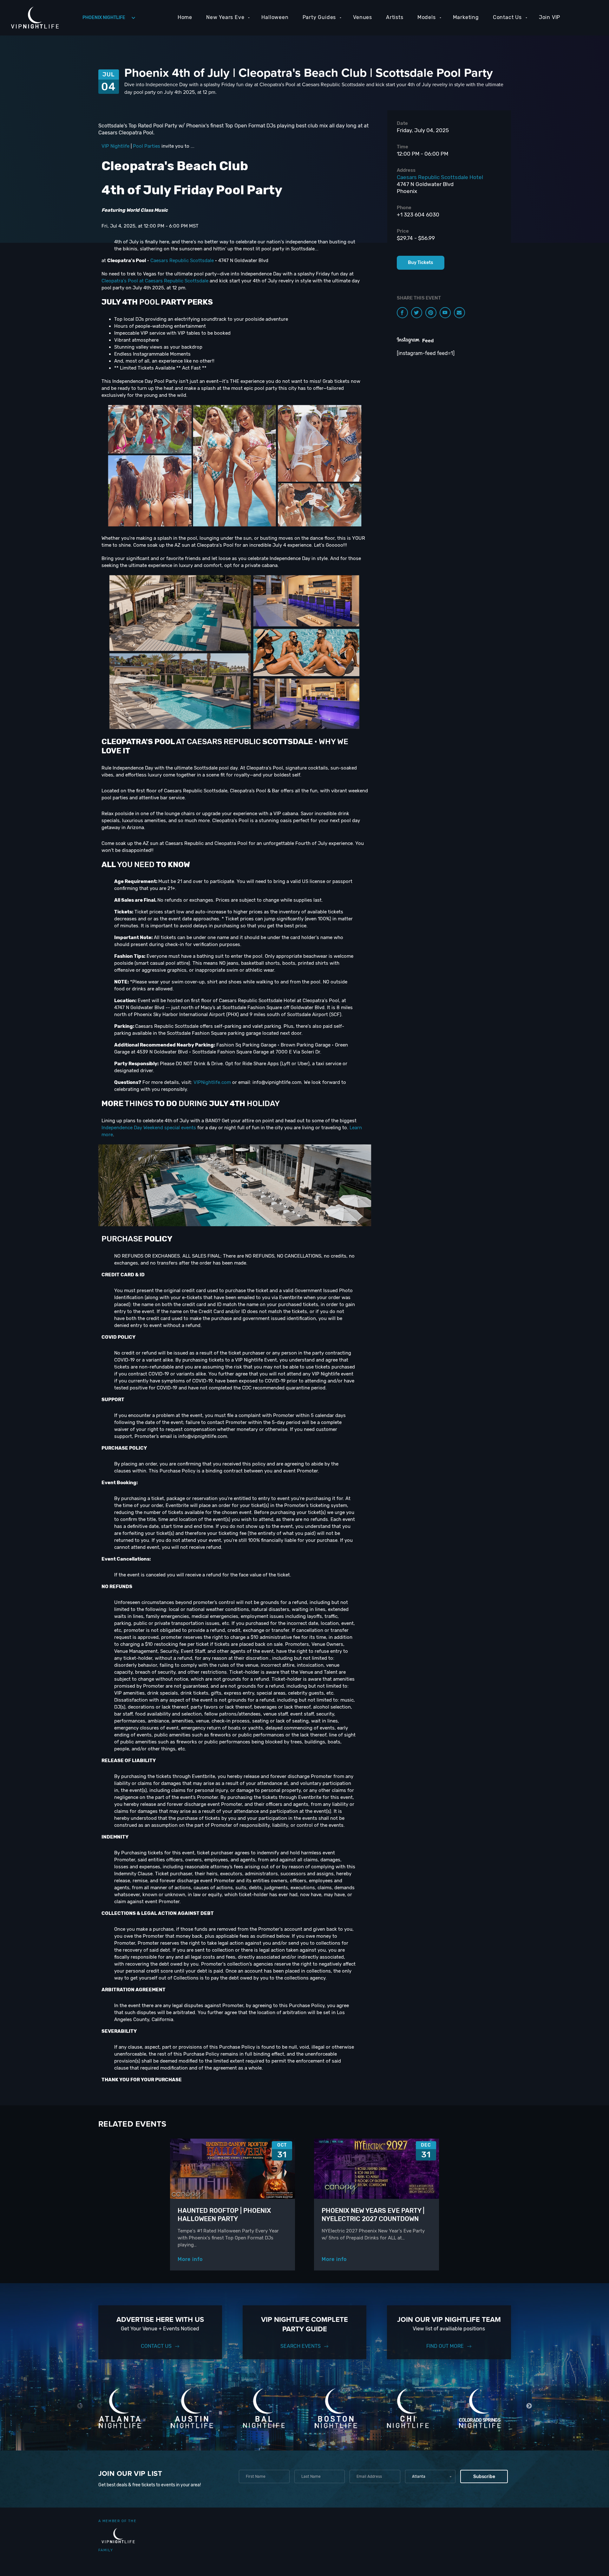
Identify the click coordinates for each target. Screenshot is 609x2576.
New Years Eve (225, 17)
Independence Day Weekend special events (149, 1128)
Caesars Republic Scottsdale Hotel (440, 177)
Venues (363, 17)
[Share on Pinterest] (431, 313)
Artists (395, 17)
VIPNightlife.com (212, 1082)
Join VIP (550, 17)
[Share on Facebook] (402, 313)
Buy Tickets (420, 263)
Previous (80, 2406)
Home (185, 17)
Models (427, 17)
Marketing (466, 17)
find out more (445, 2346)
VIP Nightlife (115, 146)
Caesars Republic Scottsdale (182, 261)
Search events (301, 2346)
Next (529, 2406)
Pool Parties (147, 146)
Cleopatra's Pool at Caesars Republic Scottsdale (155, 281)
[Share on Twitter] (417, 313)
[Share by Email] (459, 313)
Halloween (275, 17)
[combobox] (430, 2476)
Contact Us (507, 17)
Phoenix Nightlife (104, 18)
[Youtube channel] (445, 313)
